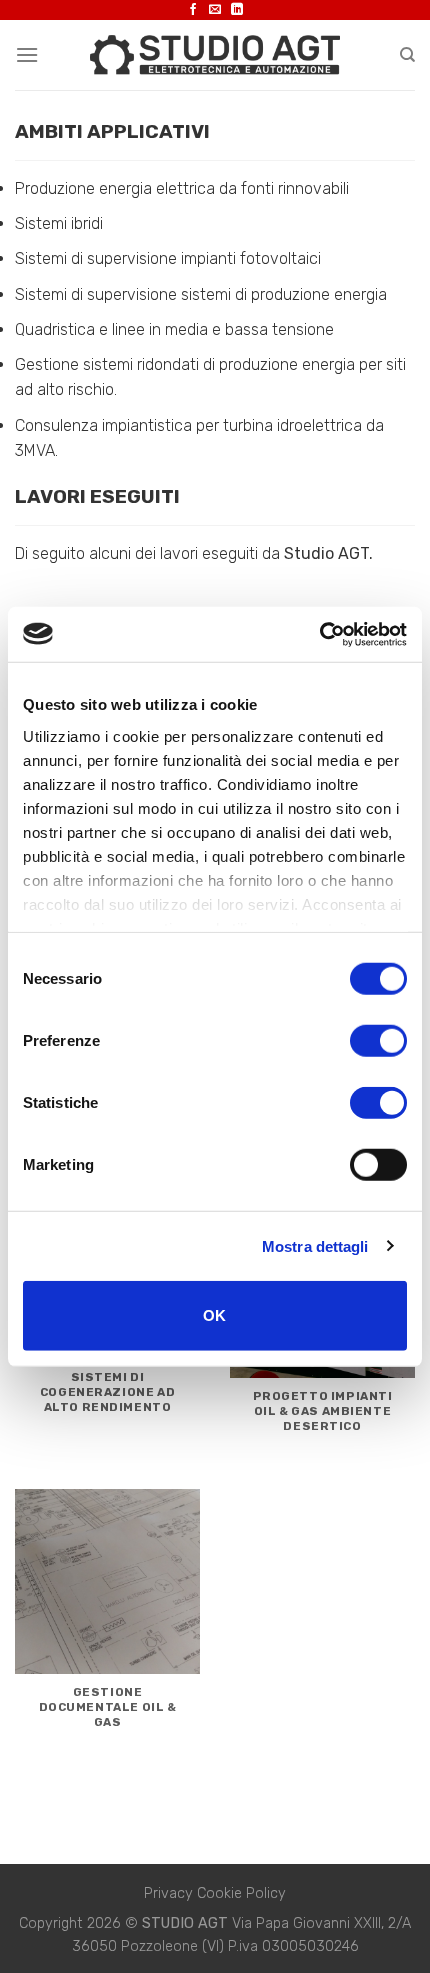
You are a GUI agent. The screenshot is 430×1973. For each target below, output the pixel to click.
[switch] (378, 1041)
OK (215, 1315)
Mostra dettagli (315, 1245)
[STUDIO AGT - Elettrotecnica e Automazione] (215, 54)
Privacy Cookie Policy (215, 1893)
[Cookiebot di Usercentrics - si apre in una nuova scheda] (319, 634)
